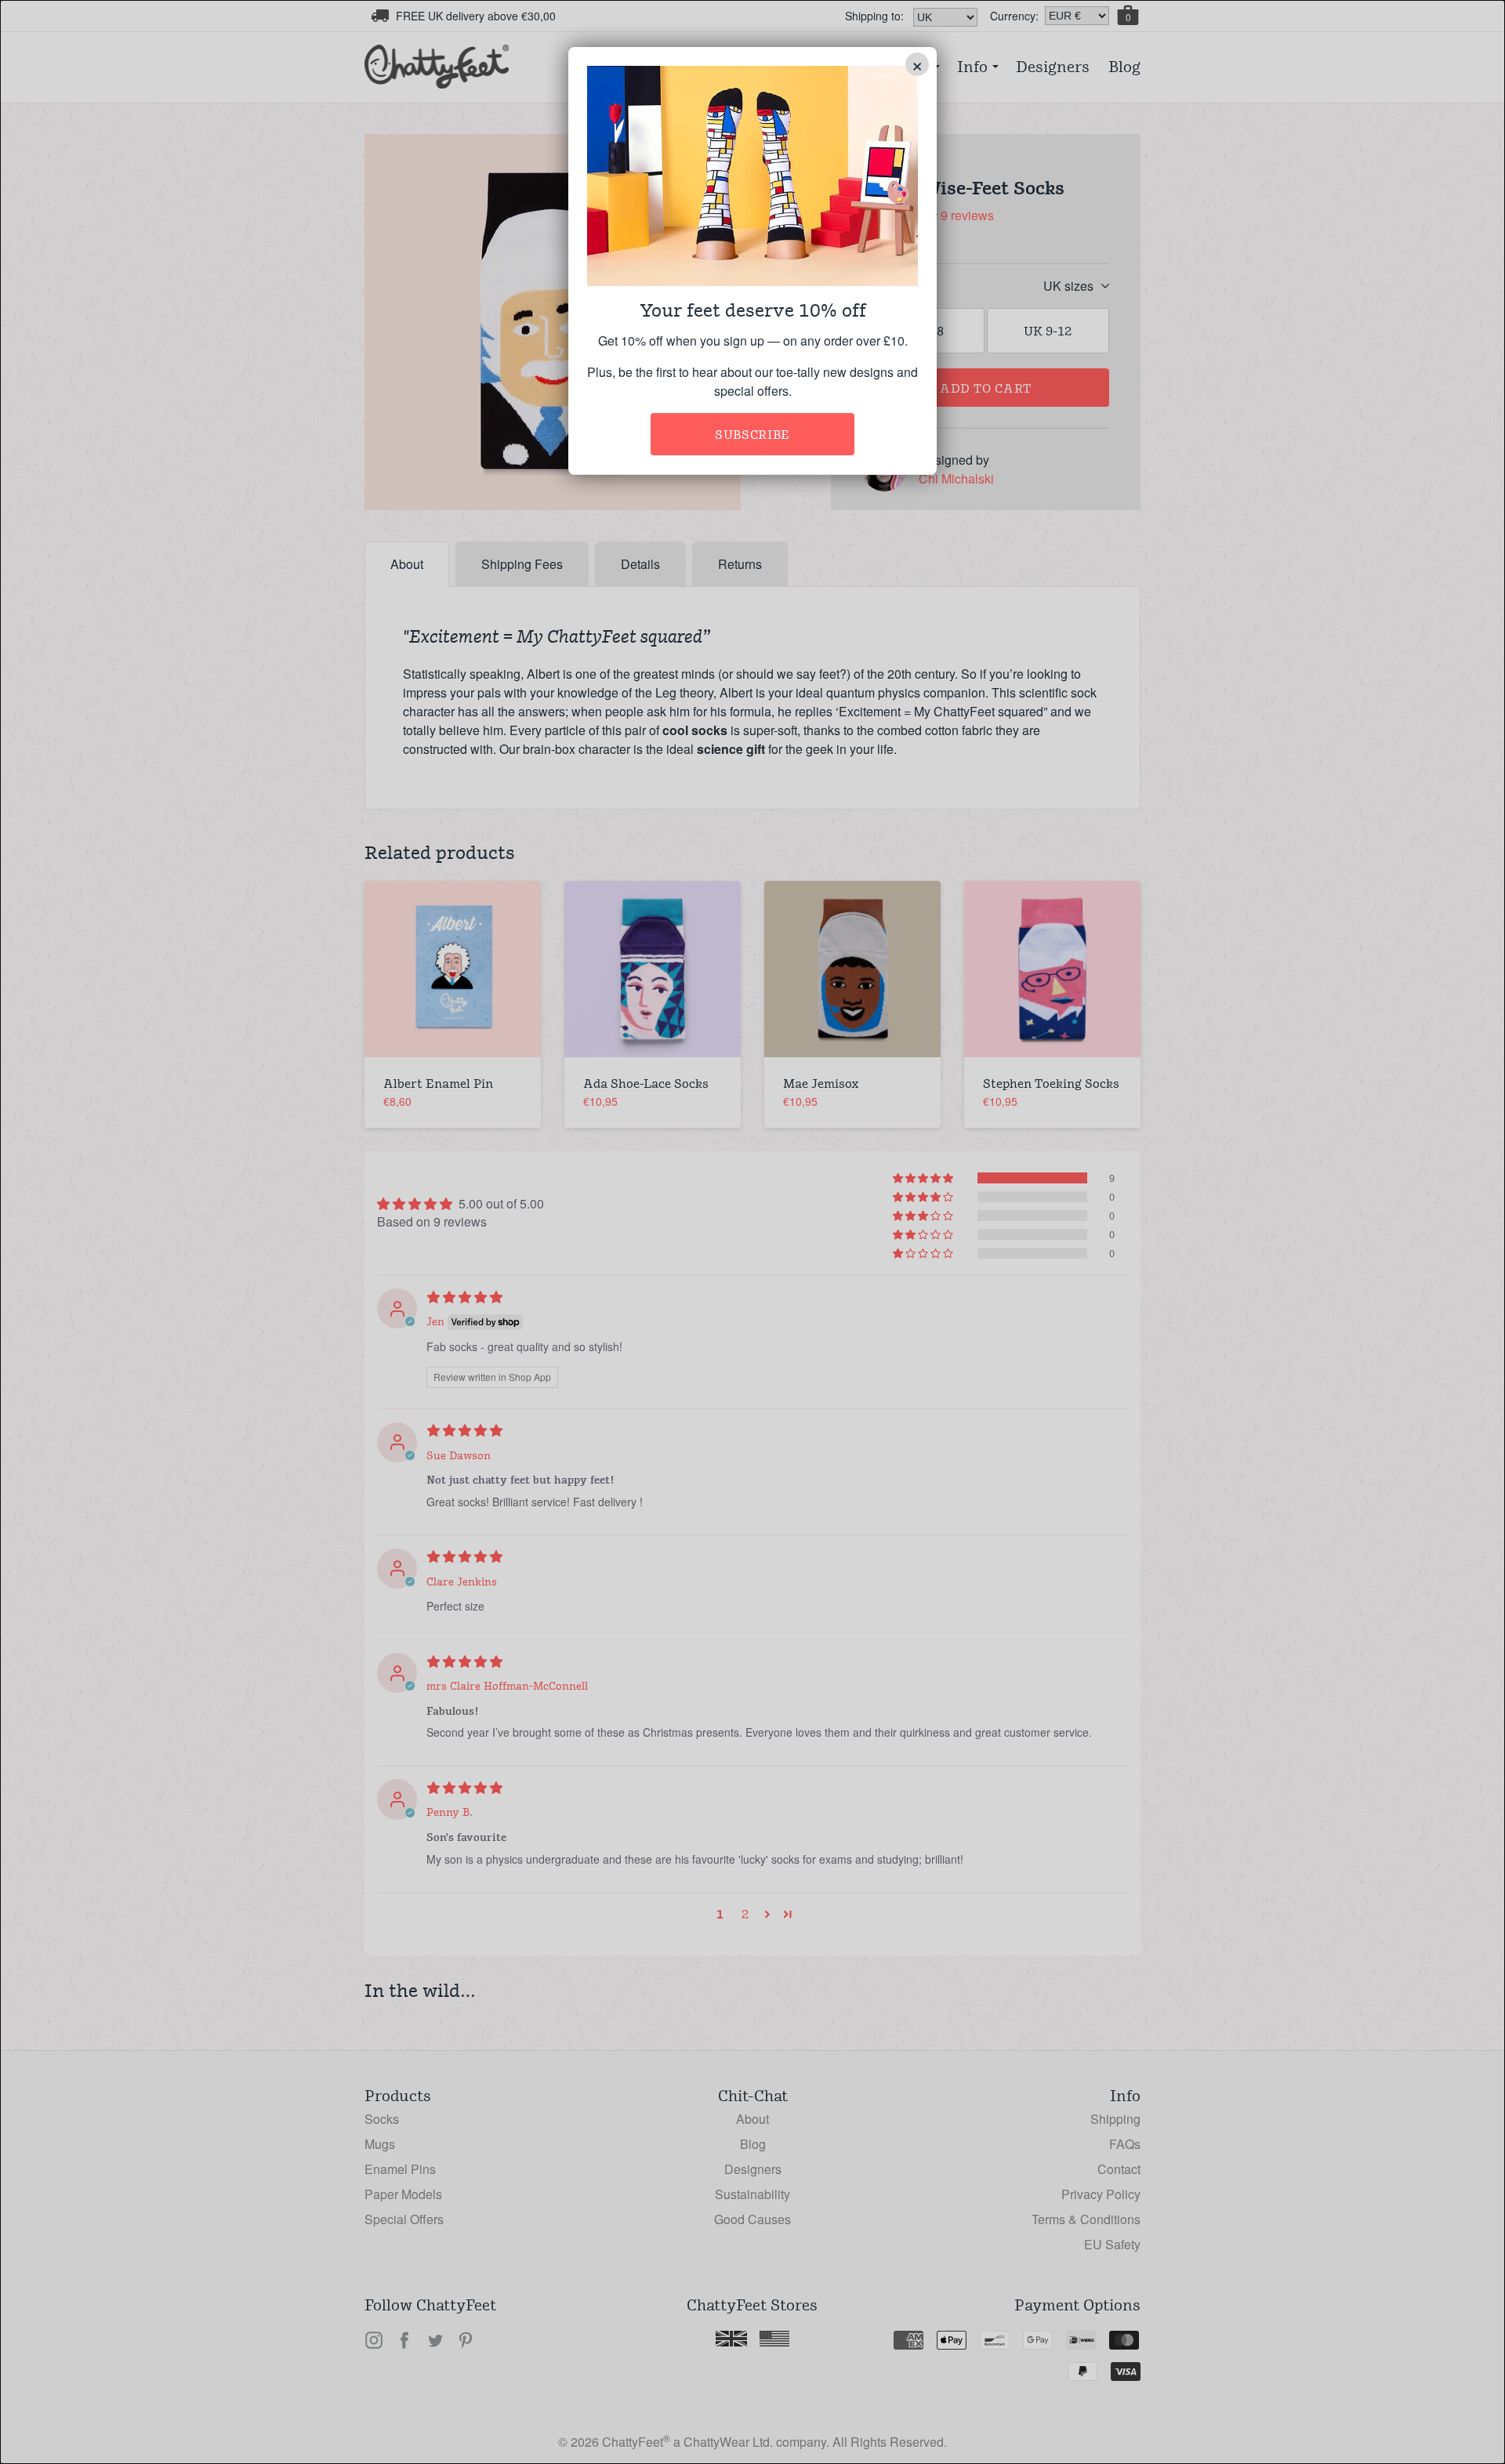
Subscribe (752, 435)
